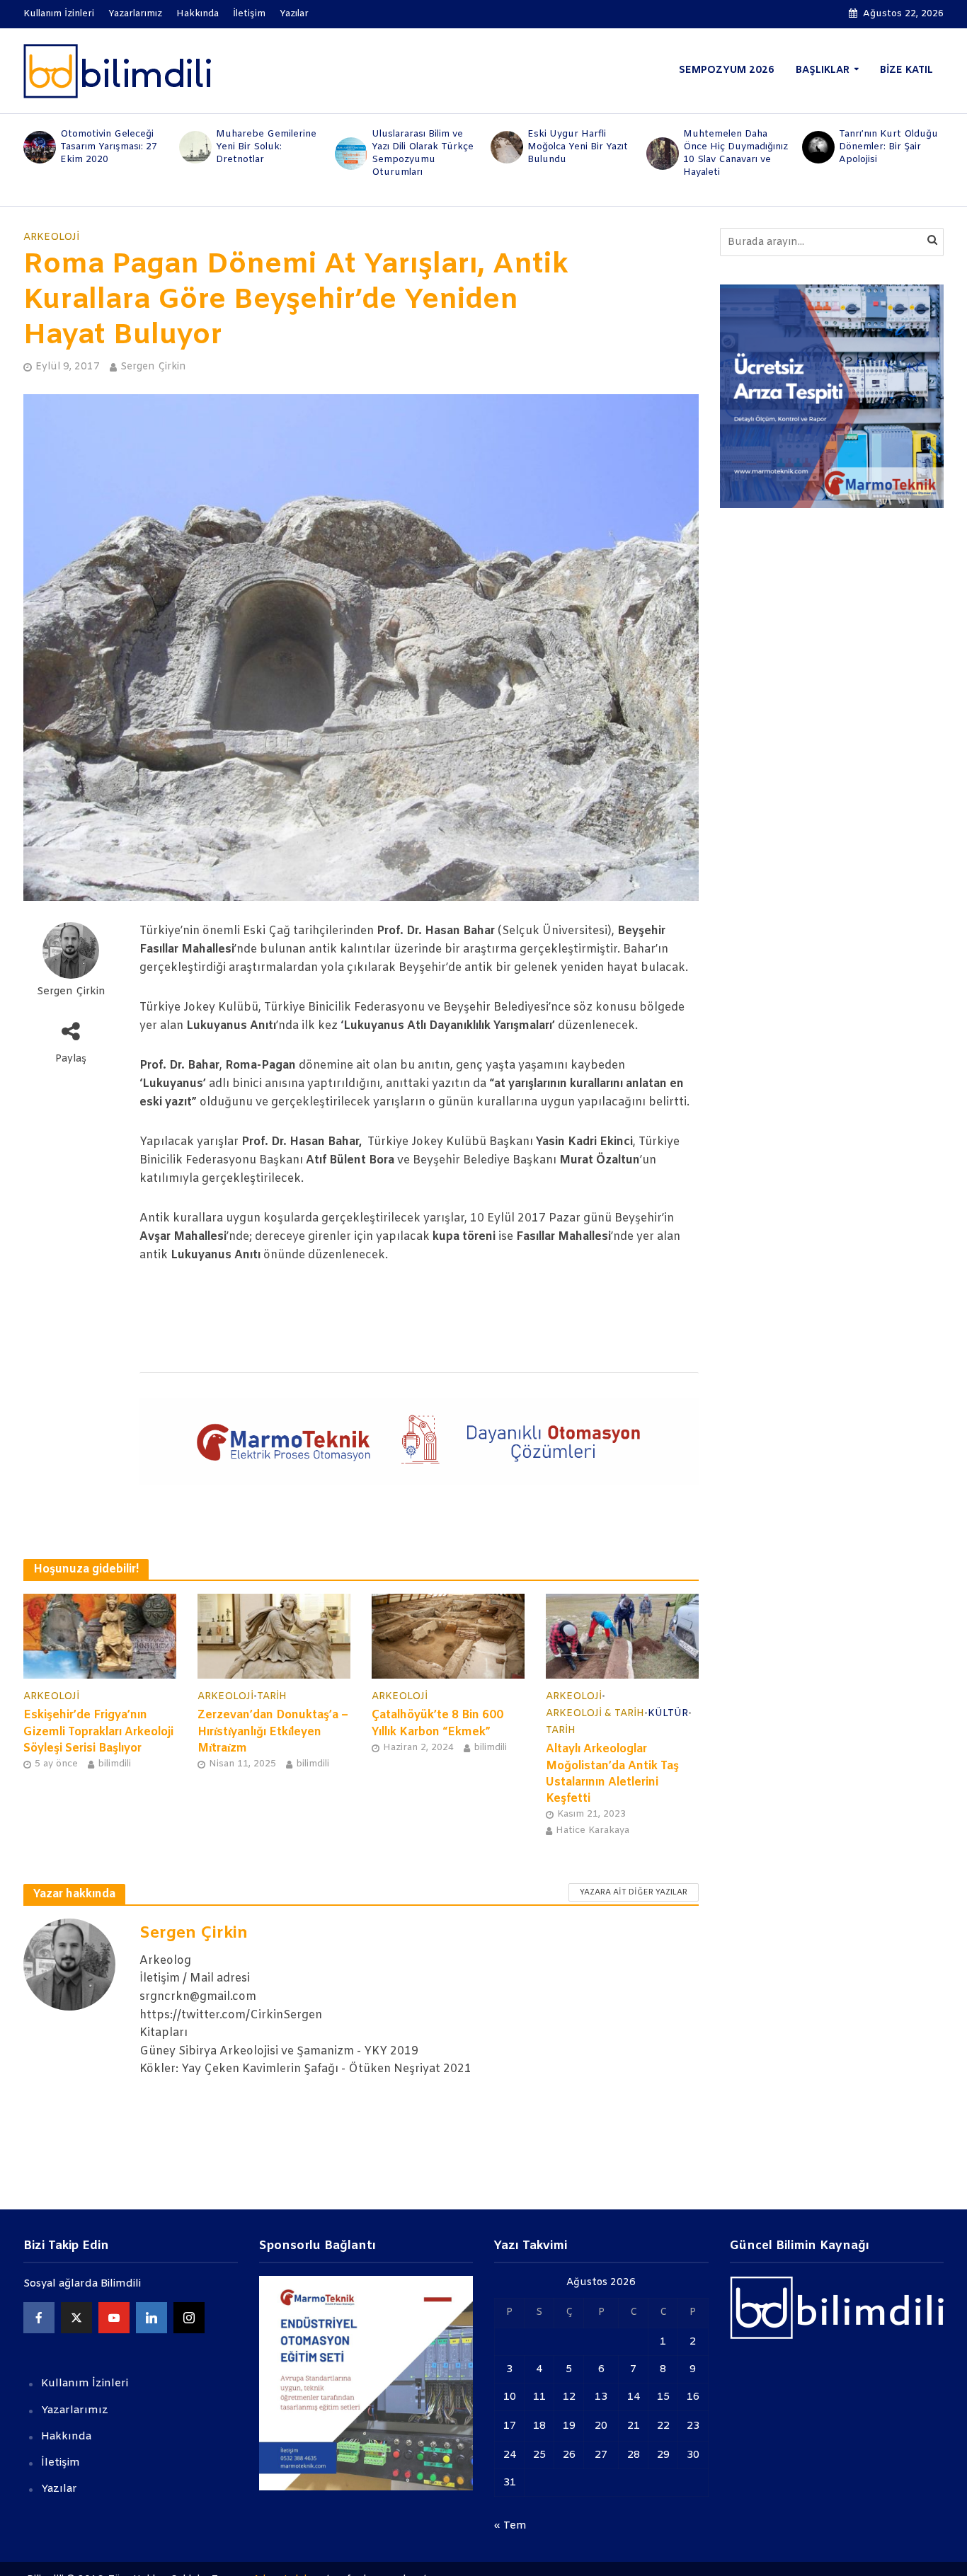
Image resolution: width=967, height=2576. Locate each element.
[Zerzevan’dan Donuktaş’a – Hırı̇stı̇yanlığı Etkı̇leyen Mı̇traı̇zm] (274, 1636)
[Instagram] (189, 2318)
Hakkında (198, 14)
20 (601, 2426)
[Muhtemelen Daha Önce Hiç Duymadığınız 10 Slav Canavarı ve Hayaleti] (661, 154)
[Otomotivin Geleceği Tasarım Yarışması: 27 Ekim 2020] (38, 147)
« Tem (510, 2526)
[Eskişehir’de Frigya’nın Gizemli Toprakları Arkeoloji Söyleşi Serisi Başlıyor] (100, 1636)
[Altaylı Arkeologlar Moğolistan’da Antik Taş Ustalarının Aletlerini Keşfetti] (622, 1636)
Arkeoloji (51, 237)
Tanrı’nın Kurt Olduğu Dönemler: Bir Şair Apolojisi (888, 147)
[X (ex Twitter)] (76, 2318)
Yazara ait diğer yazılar (634, 1892)
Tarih (272, 1697)
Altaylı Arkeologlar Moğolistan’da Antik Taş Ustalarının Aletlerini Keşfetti (612, 1773)
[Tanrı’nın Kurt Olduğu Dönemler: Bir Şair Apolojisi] (817, 147)
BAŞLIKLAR (823, 70)
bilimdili (114, 1764)
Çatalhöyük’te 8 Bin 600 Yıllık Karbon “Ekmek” (437, 1723)
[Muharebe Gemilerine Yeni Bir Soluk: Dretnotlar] (194, 147)
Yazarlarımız (135, 14)
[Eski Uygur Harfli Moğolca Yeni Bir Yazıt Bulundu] (505, 147)
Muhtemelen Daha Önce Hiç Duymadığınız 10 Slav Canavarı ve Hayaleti (736, 153)
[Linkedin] (151, 2318)
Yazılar (294, 14)
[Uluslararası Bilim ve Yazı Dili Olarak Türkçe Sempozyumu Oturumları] (350, 154)
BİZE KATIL (906, 70)
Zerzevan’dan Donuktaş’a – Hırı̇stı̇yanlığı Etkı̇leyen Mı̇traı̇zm (273, 1731)
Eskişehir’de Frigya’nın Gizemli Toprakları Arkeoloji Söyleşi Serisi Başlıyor (98, 1731)
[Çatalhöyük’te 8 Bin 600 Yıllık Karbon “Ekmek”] (448, 1636)
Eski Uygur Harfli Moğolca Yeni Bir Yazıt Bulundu (578, 147)
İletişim (249, 14)
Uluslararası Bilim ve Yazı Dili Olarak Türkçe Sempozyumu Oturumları (423, 153)
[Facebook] (39, 2318)
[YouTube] (114, 2318)
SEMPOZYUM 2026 (727, 70)
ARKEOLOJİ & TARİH (595, 1714)
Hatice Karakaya (593, 1830)
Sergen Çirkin (153, 367)
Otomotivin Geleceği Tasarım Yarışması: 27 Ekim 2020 (109, 147)
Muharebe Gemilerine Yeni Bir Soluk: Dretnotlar (266, 147)
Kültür (668, 1714)
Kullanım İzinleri (59, 14)
